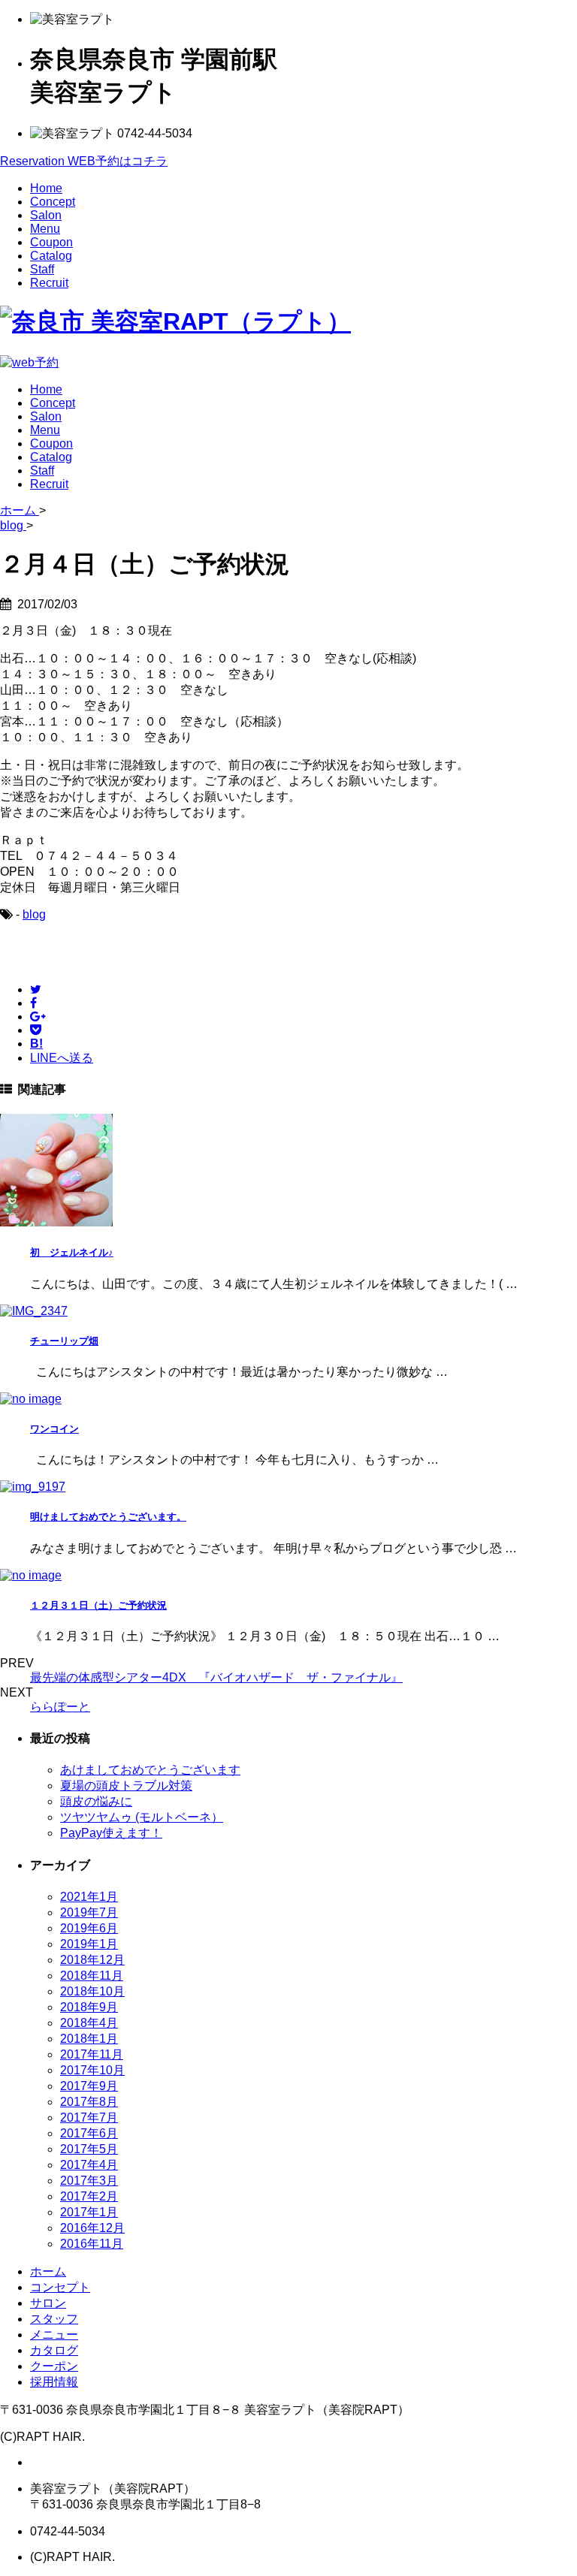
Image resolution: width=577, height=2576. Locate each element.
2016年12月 (92, 2228)
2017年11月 (92, 2054)
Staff (42, 269)
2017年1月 (89, 2212)
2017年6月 (89, 2133)
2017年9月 (89, 2086)
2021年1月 (89, 1897)
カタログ (54, 2350)
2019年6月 (89, 1928)
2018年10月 (92, 1991)
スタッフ (54, 2319)
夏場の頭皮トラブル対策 (126, 1786)
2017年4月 (89, 2165)
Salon (46, 215)
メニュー (54, 2335)
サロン (48, 2303)
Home (46, 188)
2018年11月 (92, 1976)
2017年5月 (89, 2149)
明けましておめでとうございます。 (108, 1517)
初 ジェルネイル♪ (72, 1252)
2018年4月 (89, 2023)
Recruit (49, 283)
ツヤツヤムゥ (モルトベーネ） (142, 1817)
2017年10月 (92, 2070)
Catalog (51, 256)
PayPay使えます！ (111, 1833)
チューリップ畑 (64, 1341)
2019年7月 (89, 1912)
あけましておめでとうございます (150, 1770)
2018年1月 (89, 2039)
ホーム (48, 2271)
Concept (53, 202)
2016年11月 (92, 2244)
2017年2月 (89, 2196)
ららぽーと (60, 1707)
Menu (45, 229)
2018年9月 (89, 2007)
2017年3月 (89, 2181)
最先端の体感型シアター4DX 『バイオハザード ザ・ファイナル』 (216, 1677)
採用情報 (54, 2382)
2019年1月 (89, 1944)
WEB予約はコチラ (84, 161)
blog (34, 914)
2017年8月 (89, 2102)
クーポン (54, 2366)
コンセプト (60, 2287)
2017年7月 (89, 2118)
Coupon (51, 242)
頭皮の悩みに (96, 1801)
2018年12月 (92, 1960)
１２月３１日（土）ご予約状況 (98, 1605)
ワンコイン (54, 1429)
